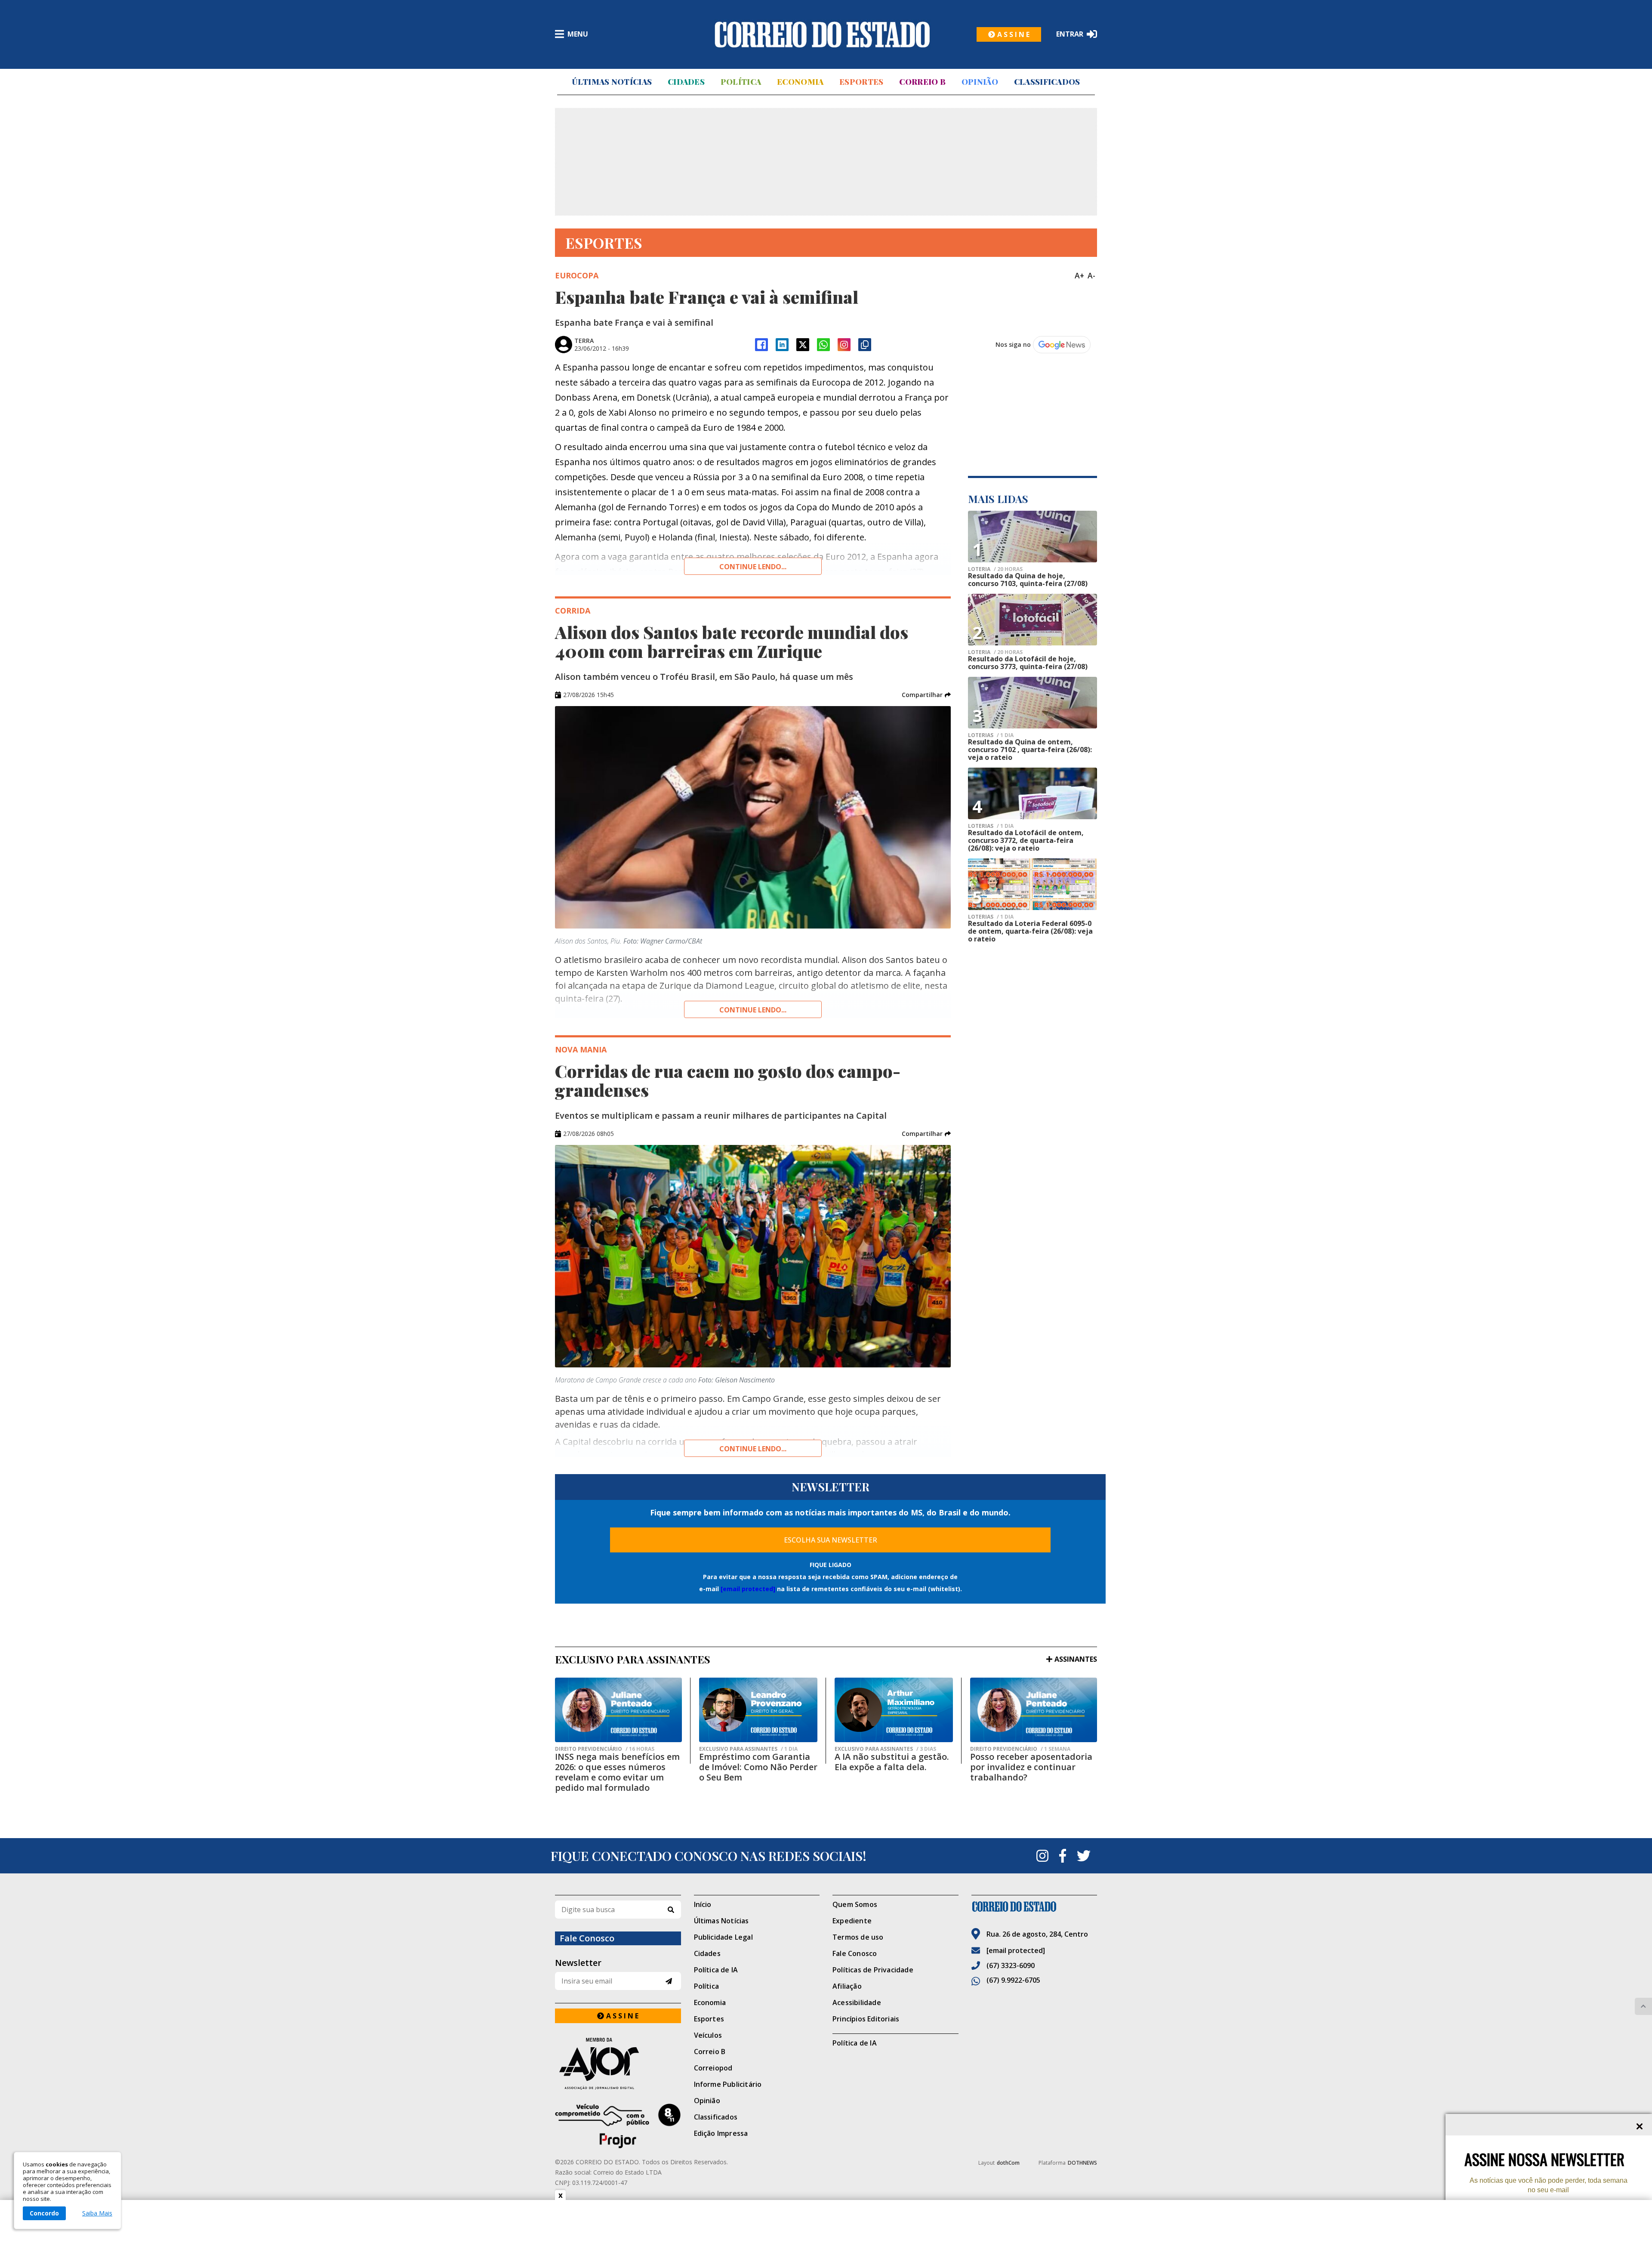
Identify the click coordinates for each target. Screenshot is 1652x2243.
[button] (926, 695)
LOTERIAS (991, 735)
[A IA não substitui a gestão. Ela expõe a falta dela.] (894, 1710)
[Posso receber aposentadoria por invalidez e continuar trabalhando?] (1034, 1710)
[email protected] (748, 1589)
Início (703, 1904)
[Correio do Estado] (1034, 1907)
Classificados (1047, 82)
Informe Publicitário (728, 2084)
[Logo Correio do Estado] (822, 34)
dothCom (1008, 2163)
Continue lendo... (753, 567)
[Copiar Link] (865, 345)
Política (741, 82)
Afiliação (847, 1986)
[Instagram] (844, 345)
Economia (800, 82)
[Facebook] (761, 345)
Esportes (861, 82)
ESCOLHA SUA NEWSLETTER (831, 1540)
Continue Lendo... (753, 1010)
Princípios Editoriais (866, 2019)
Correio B (922, 82)
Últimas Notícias (612, 82)
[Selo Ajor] (618, 2063)
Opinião (980, 82)
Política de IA (716, 1970)
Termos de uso (858, 1937)
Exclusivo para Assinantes (748, 1749)
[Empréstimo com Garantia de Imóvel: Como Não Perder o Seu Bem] (758, 1710)
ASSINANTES (1076, 1659)
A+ (1079, 275)
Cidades (686, 82)
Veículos (708, 2035)
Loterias (991, 826)
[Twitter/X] (803, 345)
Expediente (852, 1921)
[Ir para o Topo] (1643, 2006)
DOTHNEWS (1082, 2163)
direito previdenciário (605, 1749)
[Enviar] (669, 1981)
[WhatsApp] (823, 345)
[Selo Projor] (618, 2126)
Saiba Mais (97, 2213)
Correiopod (713, 2068)
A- (1091, 275)
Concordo (44, 2213)
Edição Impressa (721, 2133)
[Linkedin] (782, 345)
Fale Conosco (855, 1953)
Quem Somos (855, 1904)
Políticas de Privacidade (873, 1970)
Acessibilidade (857, 2002)
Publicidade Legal (723, 1937)
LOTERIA (995, 569)
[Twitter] (1084, 1856)
